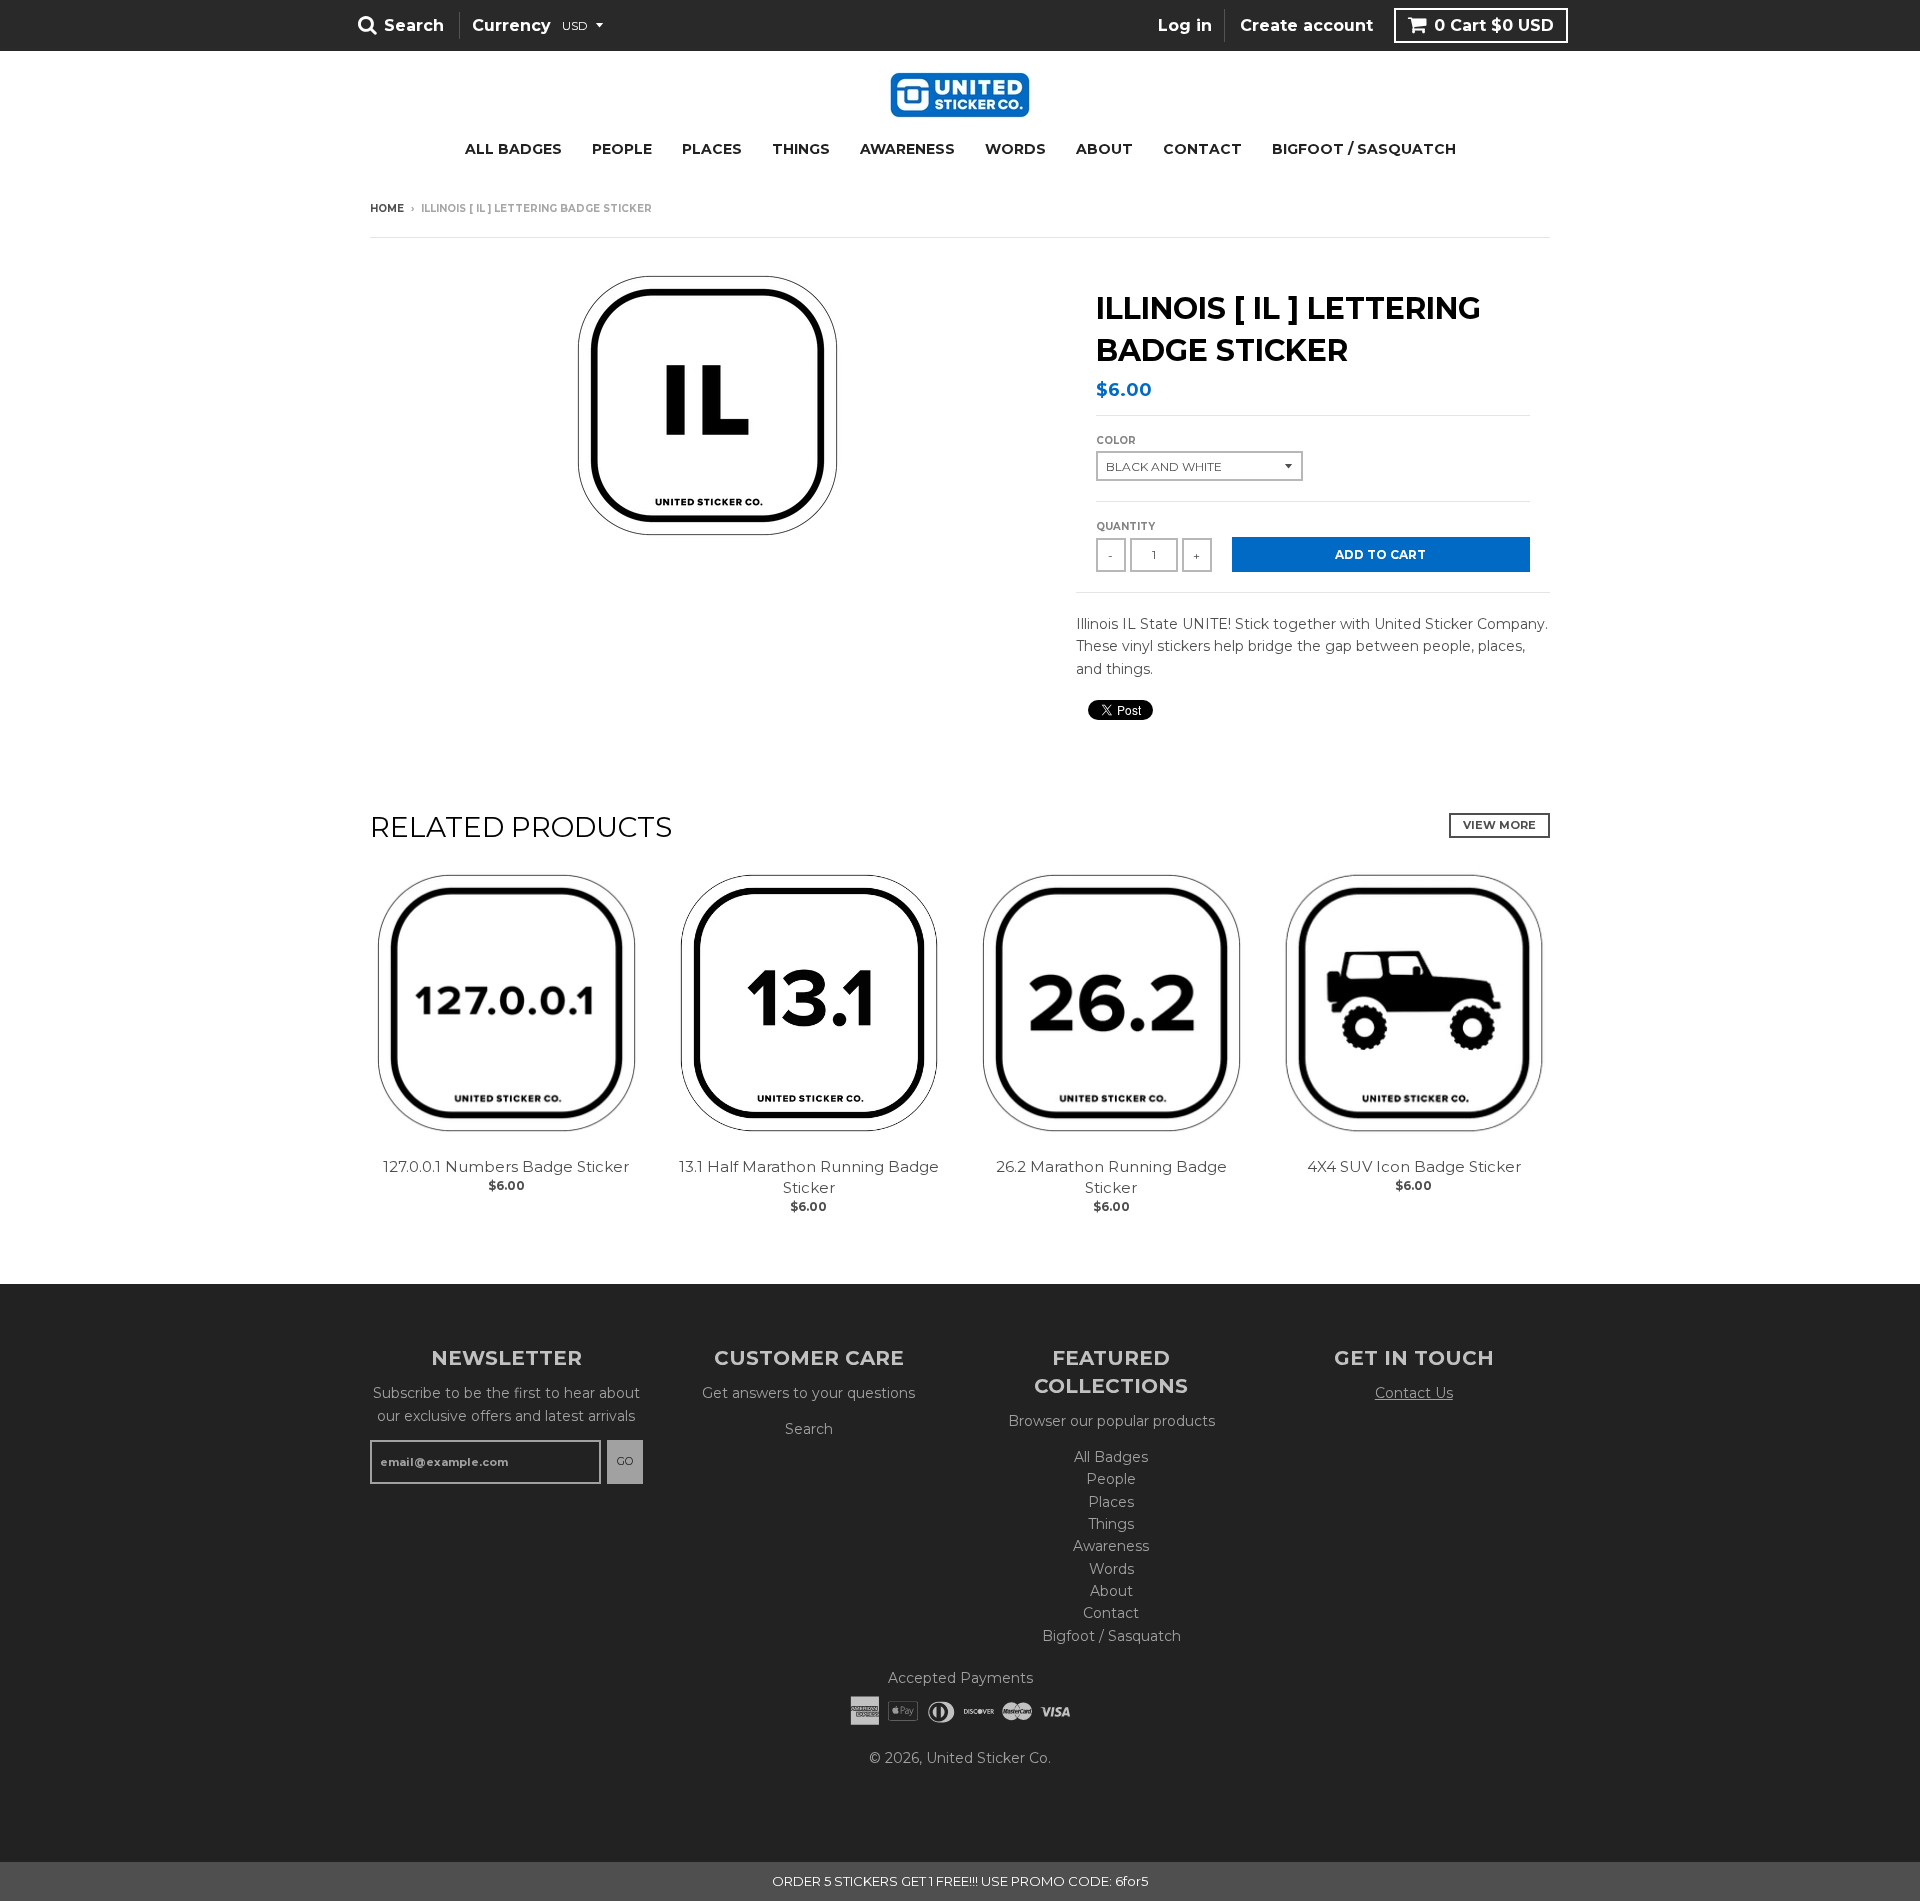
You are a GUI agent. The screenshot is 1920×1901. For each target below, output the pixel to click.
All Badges (513, 149)
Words (1015, 149)
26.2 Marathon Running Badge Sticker (1111, 1177)
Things (801, 149)
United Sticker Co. (988, 1758)
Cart (1494, 25)
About (1104, 149)
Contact (1202, 149)
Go (625, 1461)
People (622, 149)
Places (712, 149)
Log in (1185, 25)
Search (809, 1429)
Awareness (907, 149)
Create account (1306, 25)
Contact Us (1414, 1393)
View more (1499, 825)
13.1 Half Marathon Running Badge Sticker (809, 1177)
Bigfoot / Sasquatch (1364, 149)
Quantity (1125, 526)
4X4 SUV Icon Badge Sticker (1414, 1166)
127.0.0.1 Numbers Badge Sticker (506, 1166)
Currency (511, 25)
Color (1116, 440)
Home (387, 208)
